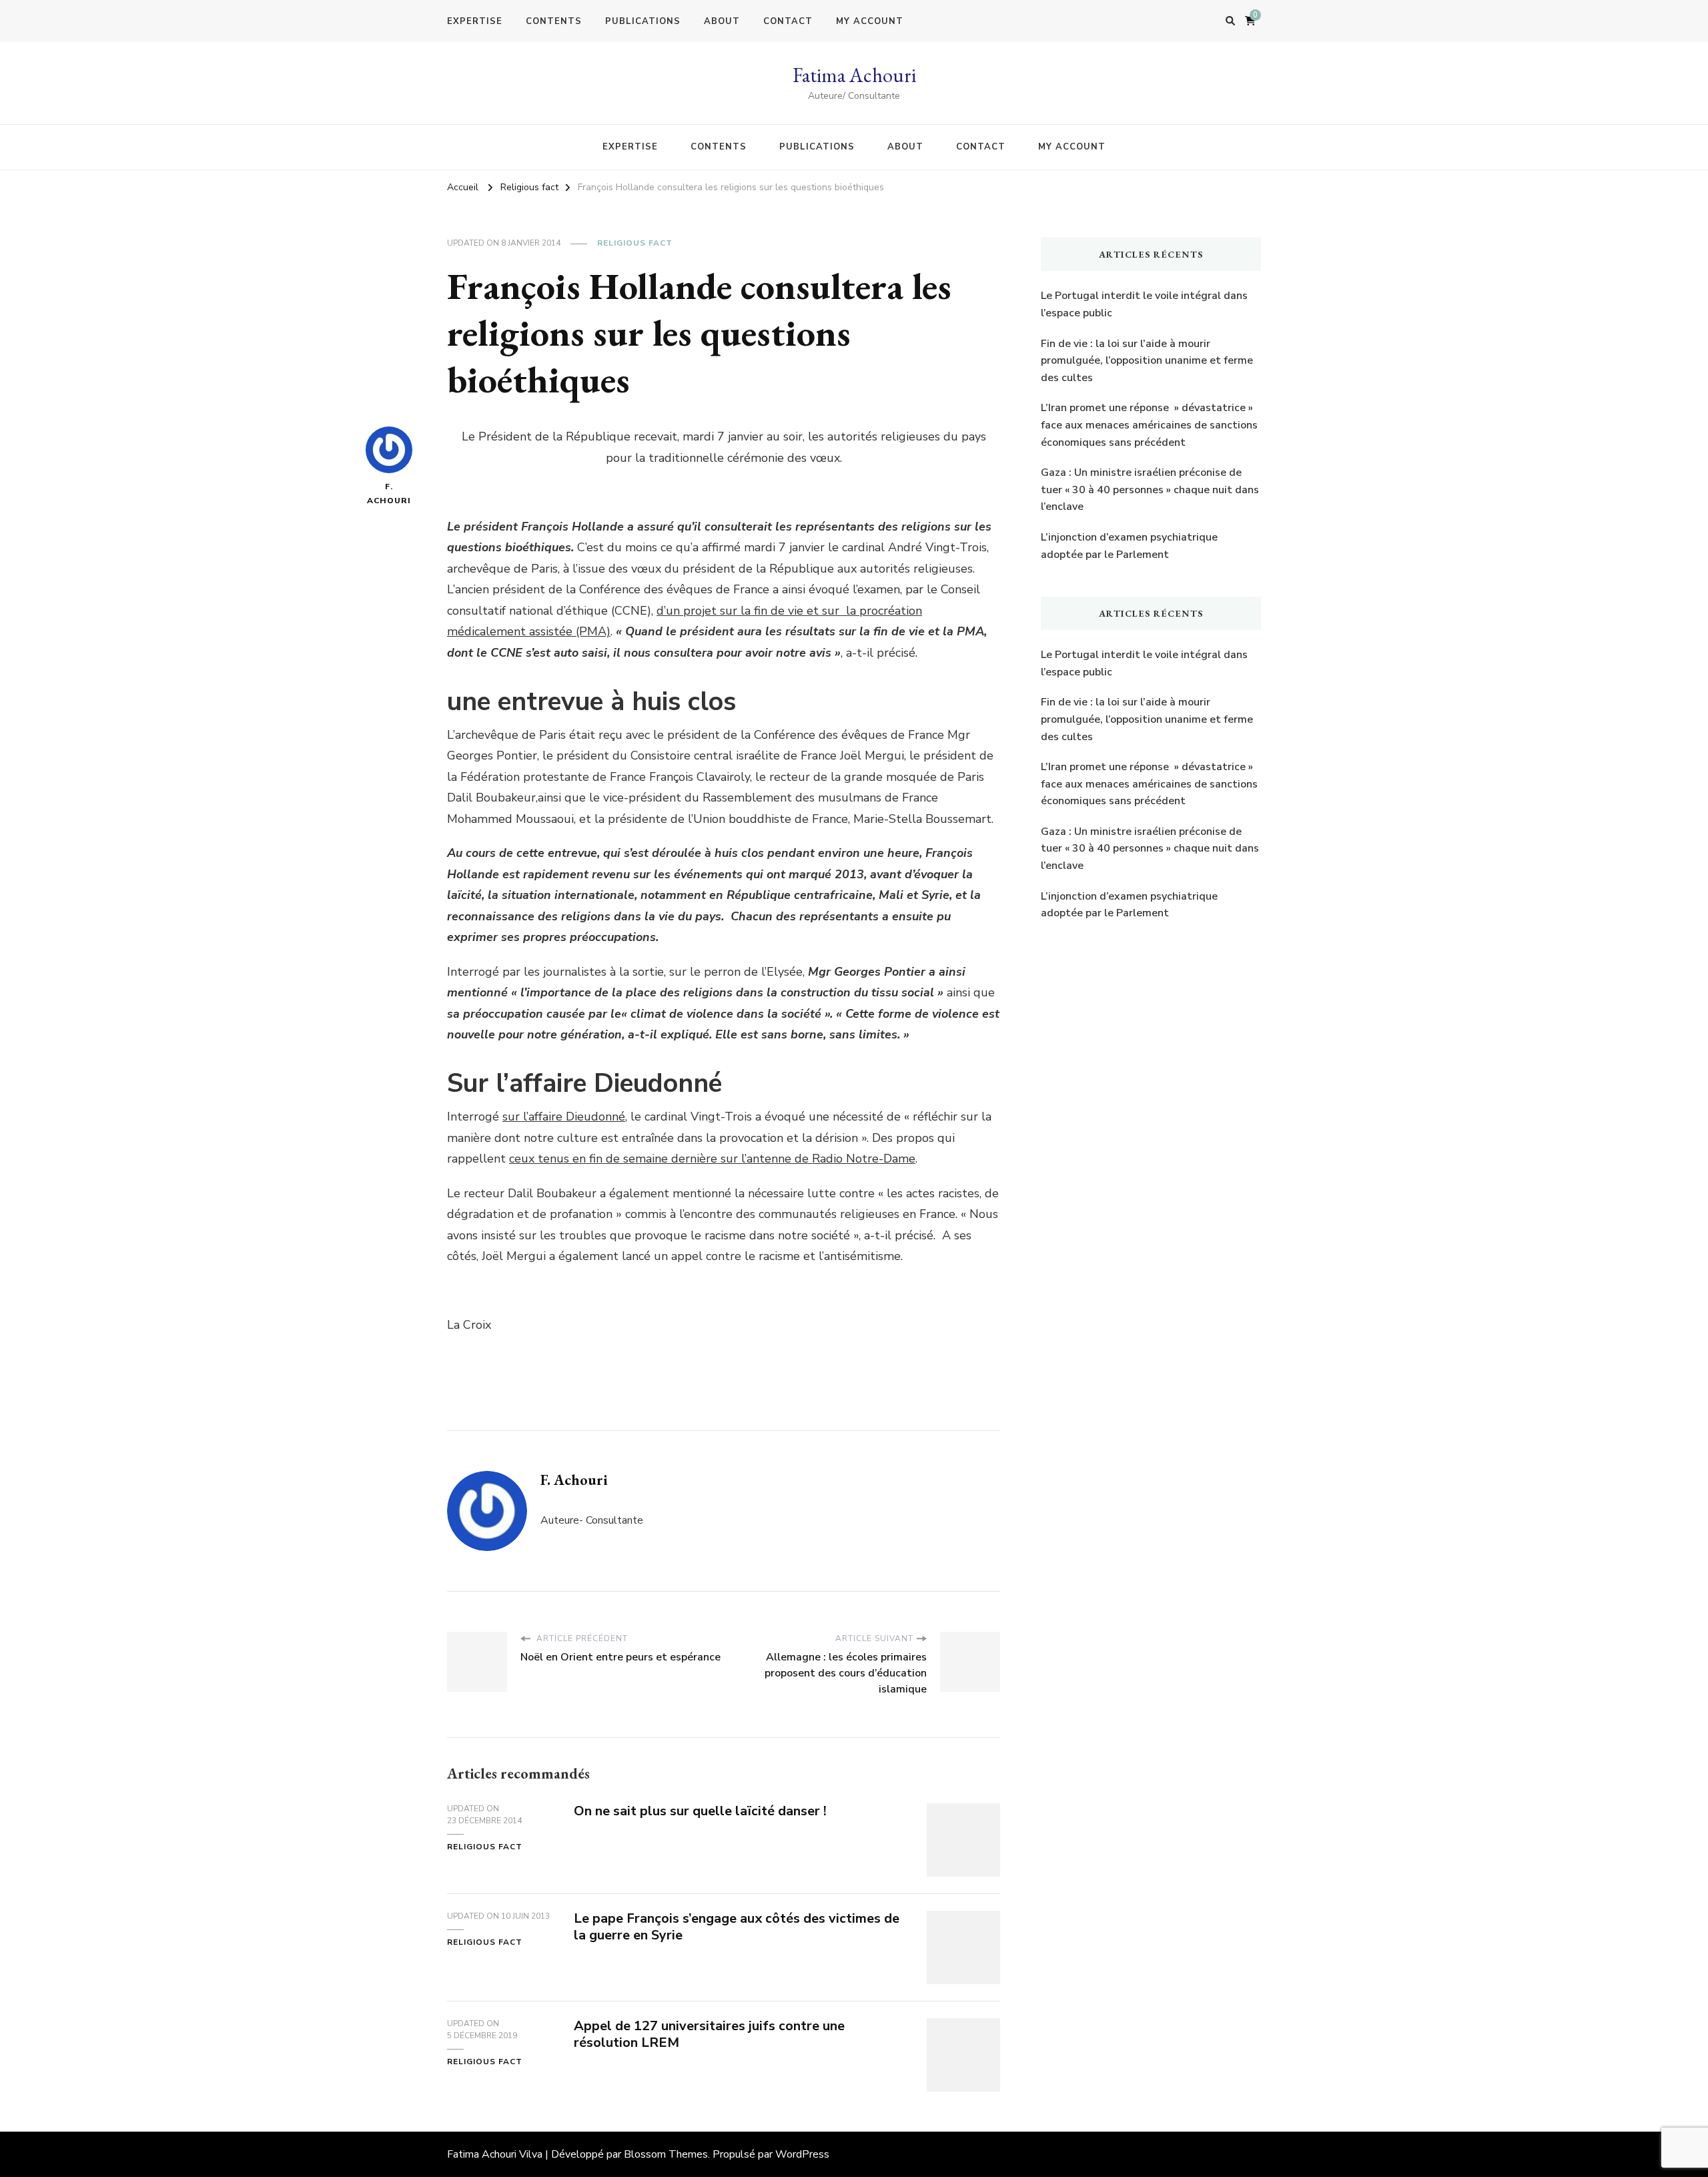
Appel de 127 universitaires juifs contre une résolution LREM (709, 2034)
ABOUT (722, 21)
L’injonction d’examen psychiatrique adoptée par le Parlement (1129, 546)
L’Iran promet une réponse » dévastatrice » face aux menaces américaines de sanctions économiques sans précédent (1149, 425)
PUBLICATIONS (643, 21)
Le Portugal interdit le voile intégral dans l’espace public (1144, 304)
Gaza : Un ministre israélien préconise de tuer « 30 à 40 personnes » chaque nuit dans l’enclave (1150, 490)
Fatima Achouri (854, 75)
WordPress (802, 2154)
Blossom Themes (666, 2154)
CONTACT (788, 21)
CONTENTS (554, 21)
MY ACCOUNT (870, 21)
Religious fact (635, 243)
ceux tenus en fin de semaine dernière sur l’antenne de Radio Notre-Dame (712, 1159)
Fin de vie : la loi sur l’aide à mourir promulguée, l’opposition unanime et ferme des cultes (1147, 361)
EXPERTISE (475, 21)
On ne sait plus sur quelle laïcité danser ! (700, 1811)
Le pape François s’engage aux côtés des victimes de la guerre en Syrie (737, 1927)
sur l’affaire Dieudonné (564, 1117)
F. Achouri (389, 494)
